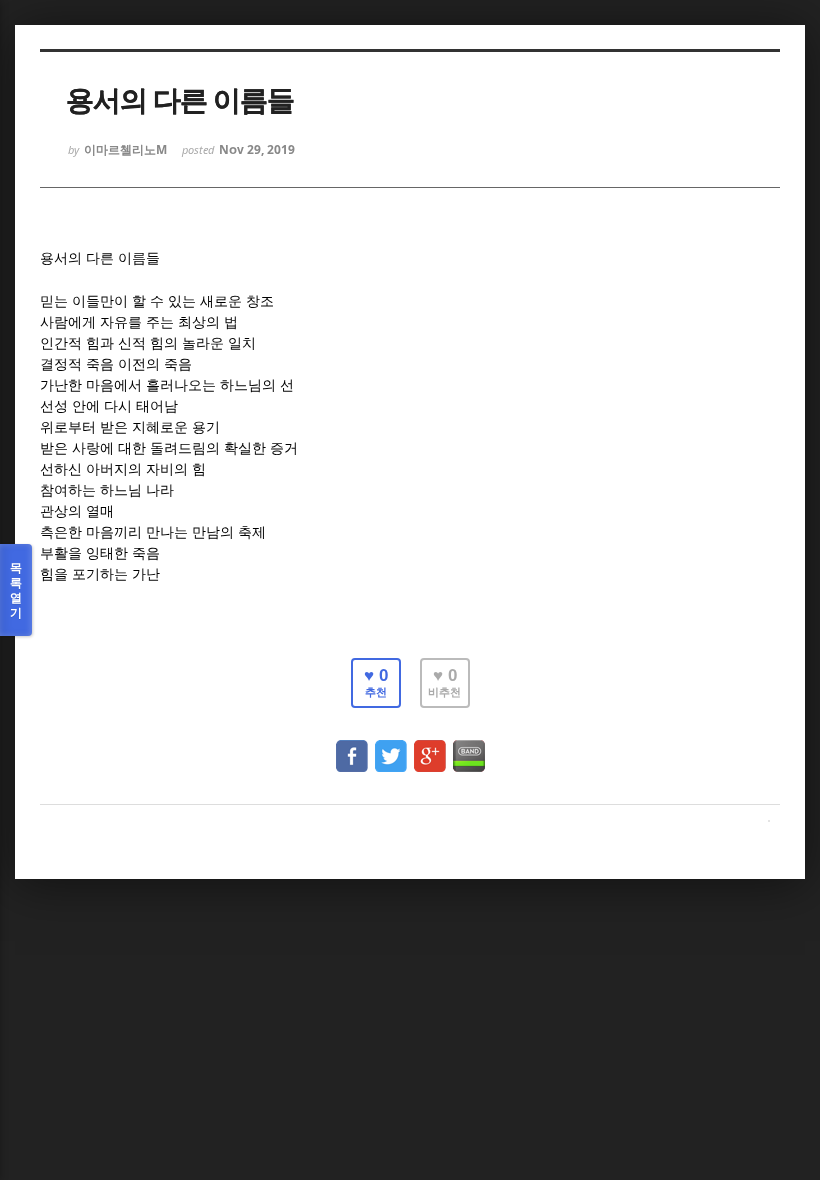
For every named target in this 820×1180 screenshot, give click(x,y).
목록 (16, 590)
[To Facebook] (352, 746)
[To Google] (430, 746)
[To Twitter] (391, 746)
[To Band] (469, 746)
